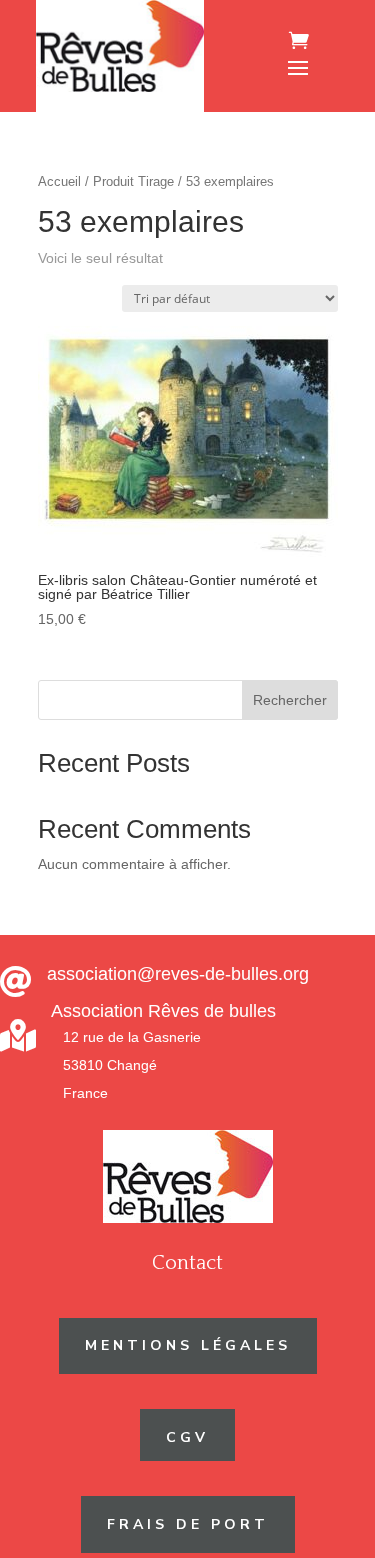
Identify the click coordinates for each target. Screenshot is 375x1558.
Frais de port (188, 1524)
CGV (187, 1437)
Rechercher (290, 700)
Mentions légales (188, 1345)
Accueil (59, 181)
